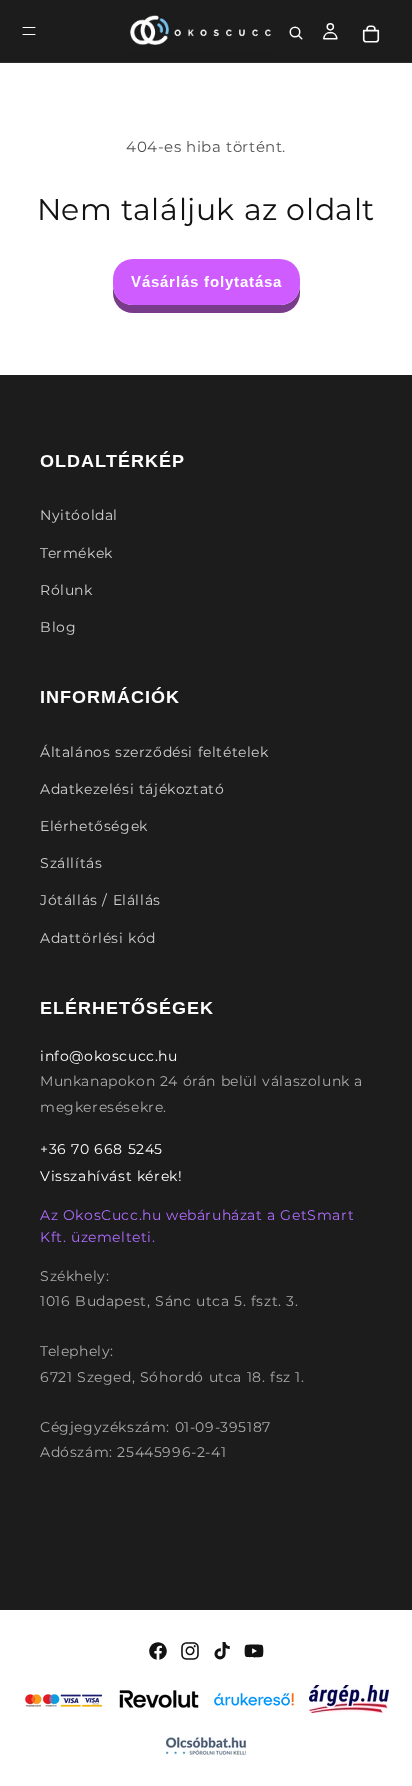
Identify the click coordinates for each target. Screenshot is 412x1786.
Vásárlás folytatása (206, 281)
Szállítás (71, 863)
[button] (29, 31)
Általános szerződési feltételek (154, 752)
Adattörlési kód (98, 938)
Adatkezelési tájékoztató (132, 789)
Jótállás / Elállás (100, 900)
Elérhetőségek (94, 826)
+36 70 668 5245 (101, 1149)
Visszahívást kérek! (111, 1176)
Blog (58, 627)
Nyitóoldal (79, 515)
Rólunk (66, 590)
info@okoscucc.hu (109, 1056)
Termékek (76, 553)
